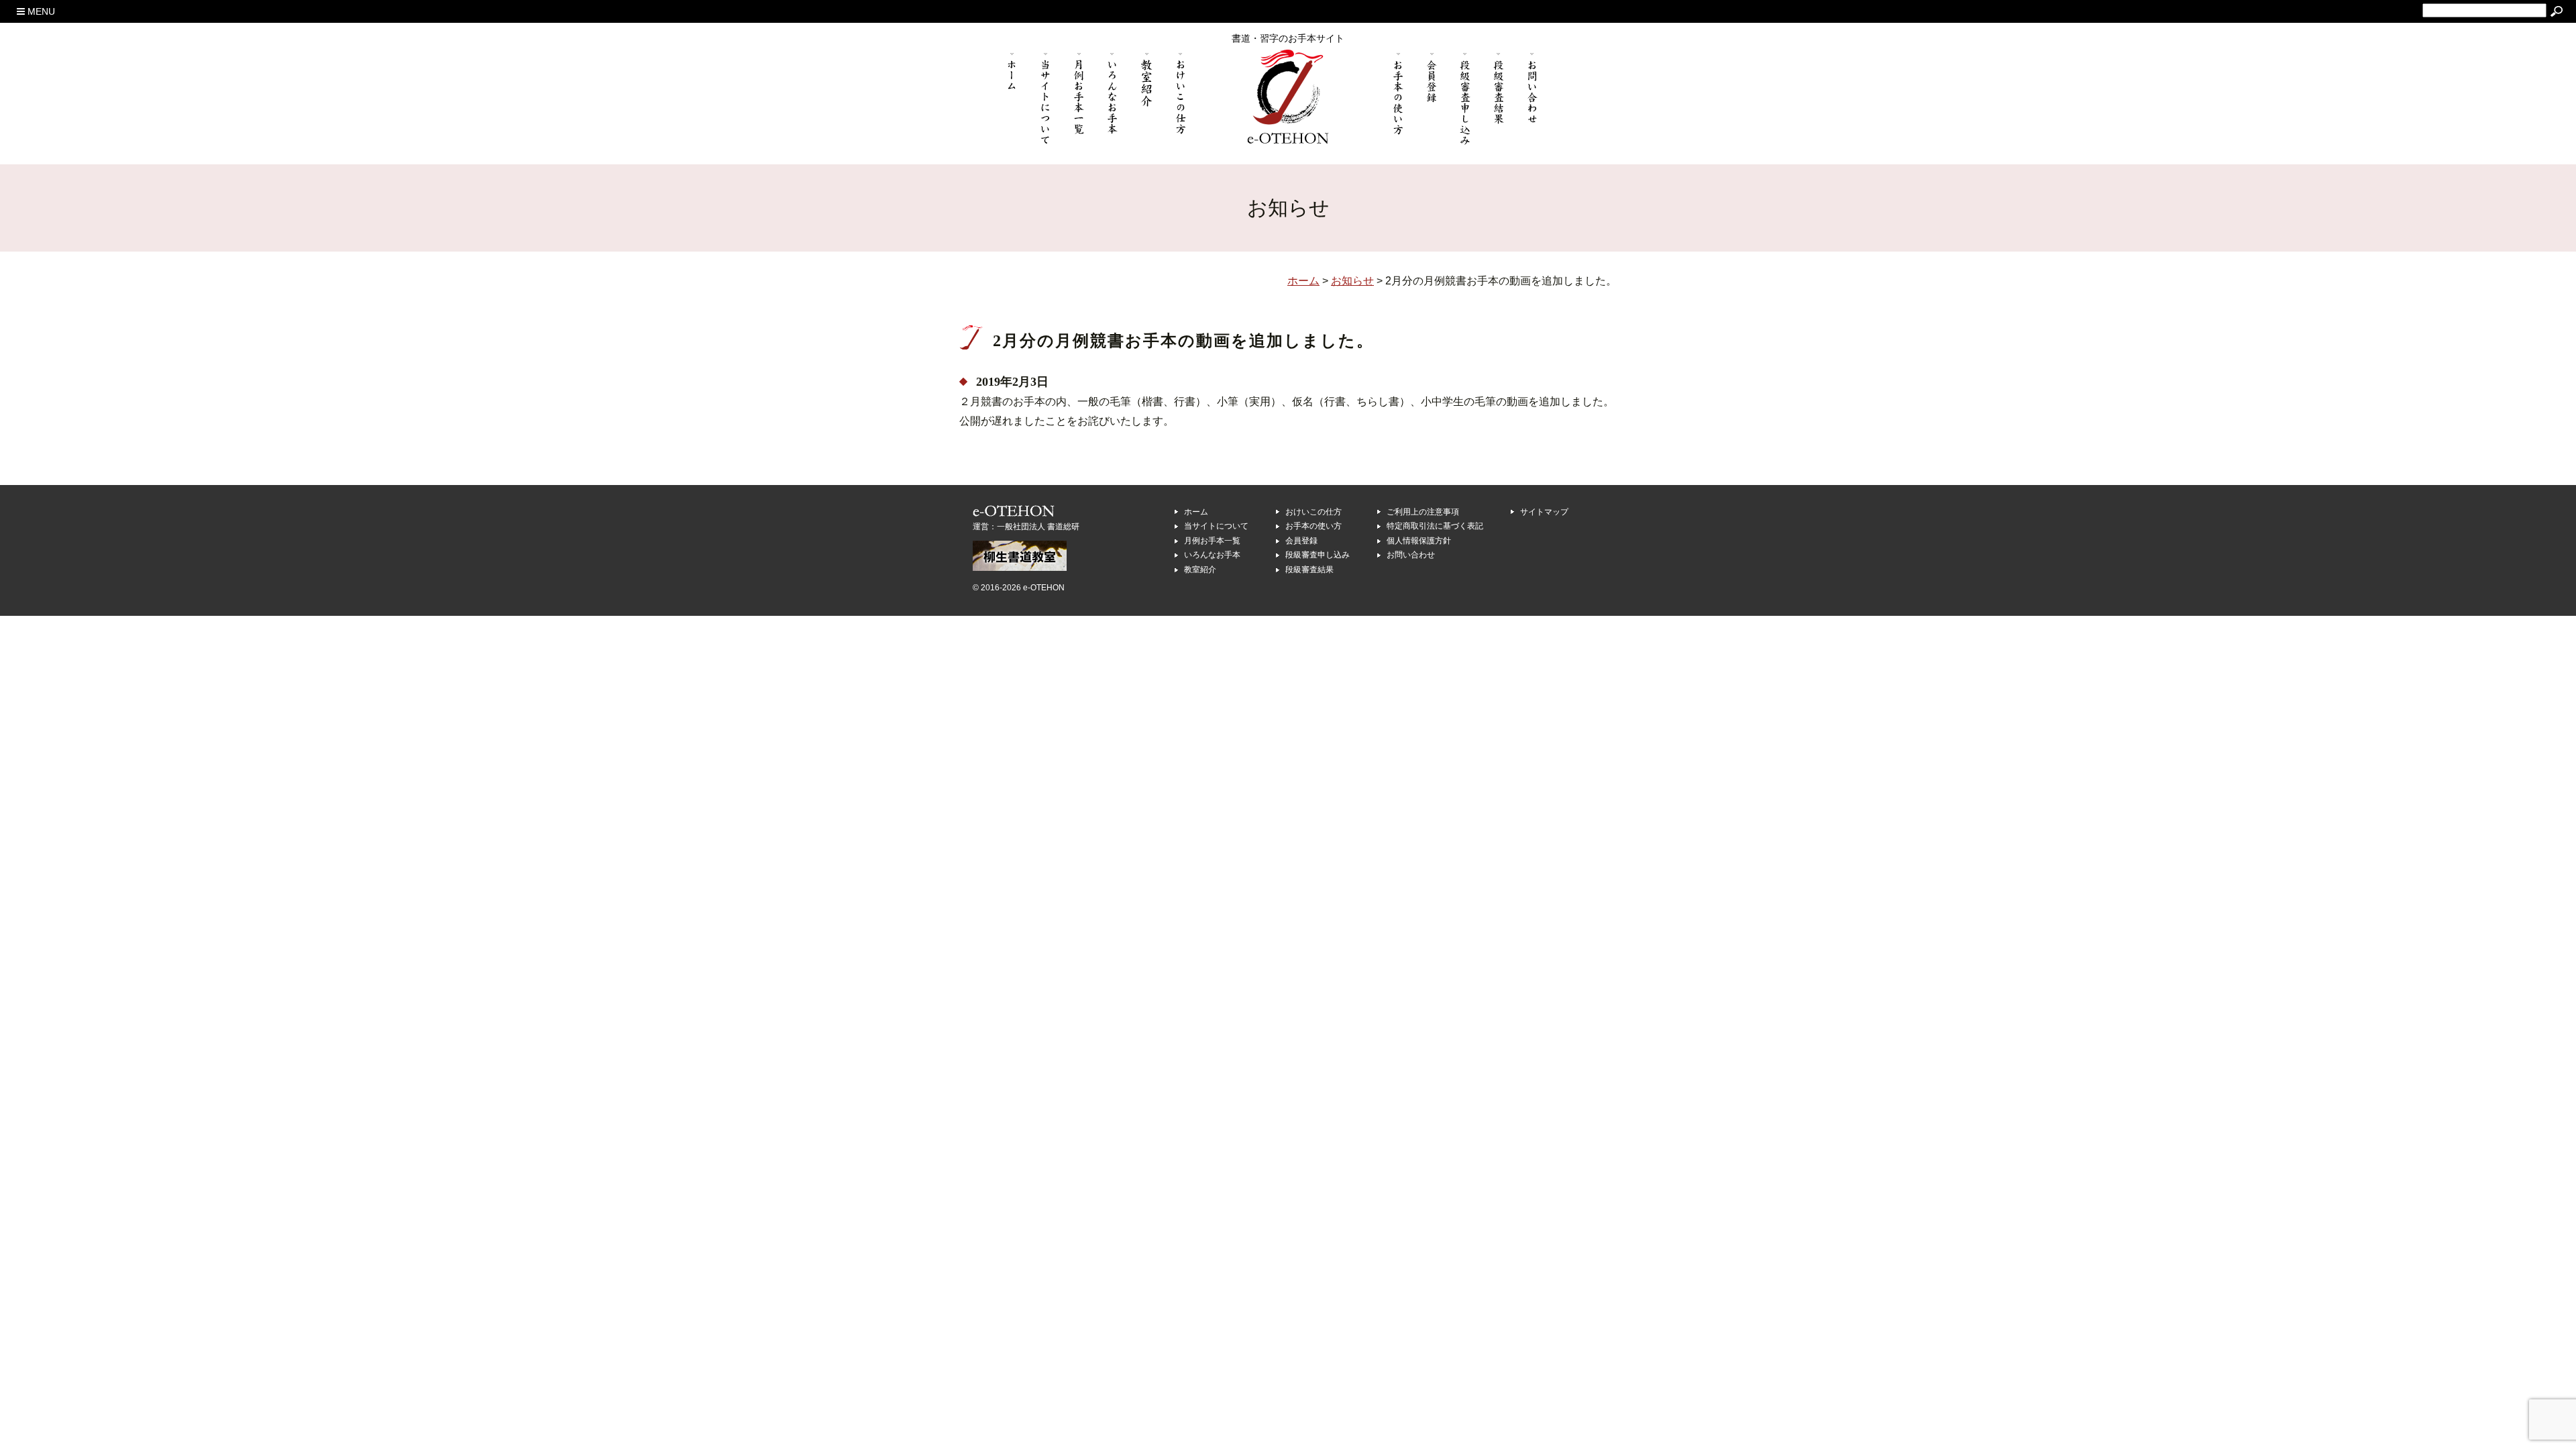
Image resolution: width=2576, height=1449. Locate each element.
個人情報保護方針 (1419, 541)
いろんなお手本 (1212, 555)
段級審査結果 (1309, 570)
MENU (40, 11)
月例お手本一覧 (1212, 541)
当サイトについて (1216, 526)
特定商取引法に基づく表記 (1435, 526)
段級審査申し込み (1318, 555)
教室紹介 (1200, 570)
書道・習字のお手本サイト (1288, 38)
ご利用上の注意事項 (1423, 512)
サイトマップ (1544, 512)
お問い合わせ (1411, 555)
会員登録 (1301, 541)
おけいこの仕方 (1313, 512)
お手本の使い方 (1313, 526)
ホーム (1196, 512)
